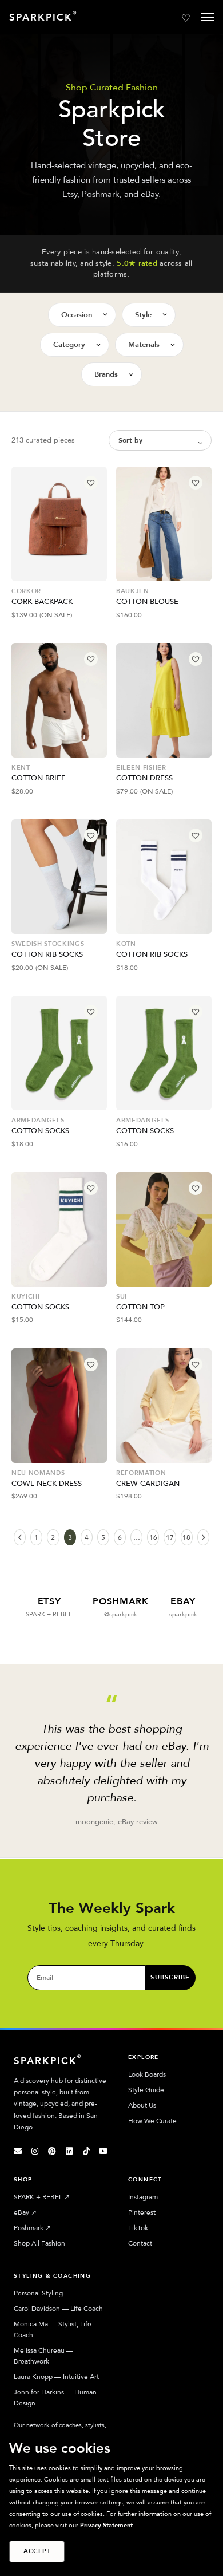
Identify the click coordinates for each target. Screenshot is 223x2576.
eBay (25, 2212)
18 (186, 1537)
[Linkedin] (69, 2151)
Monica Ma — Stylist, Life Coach (53, 2330)
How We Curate (152, 2121)
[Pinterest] (52, 2151)
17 (170, 1537)
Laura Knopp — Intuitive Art (56, 2377)
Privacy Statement (106, 2525)
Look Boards (147, 2074)
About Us (142, 2105)
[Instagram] (35, 2151)
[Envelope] (18, 2151)
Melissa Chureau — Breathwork (43, 2356)
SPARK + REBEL (42, 2197)
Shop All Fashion (39, 2243)
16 (153, 1537)
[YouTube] (103, 2151)
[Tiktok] (86, 2151)
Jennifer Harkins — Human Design (55, 2398)
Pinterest (142, 2212)
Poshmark (32, 2228)
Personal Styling (38, 2293)
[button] (91, 483)
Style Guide (146, 2090)
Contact (140, 2243)
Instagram (143, 2197)
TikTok (138, 2228)
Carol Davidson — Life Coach (58, 2309)
